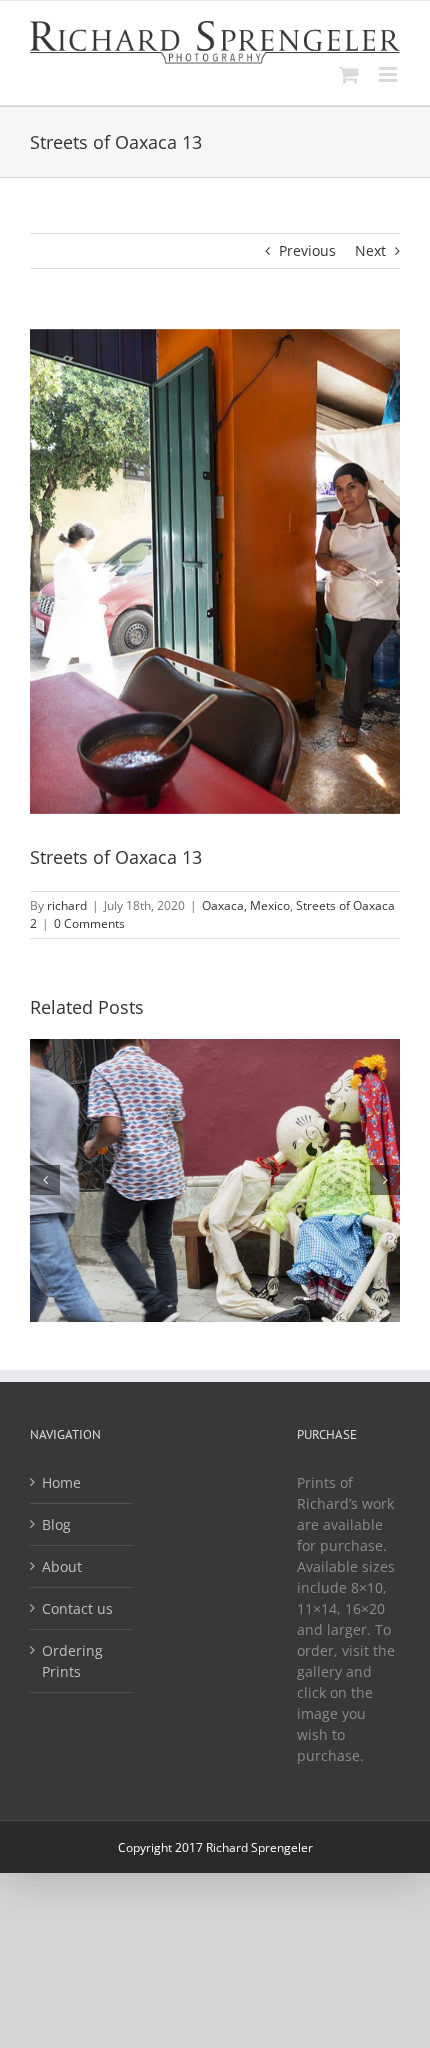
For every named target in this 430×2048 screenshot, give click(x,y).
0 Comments (89, 923)
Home (61, 1482)
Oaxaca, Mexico (246, 905)
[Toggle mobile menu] (389, 74)
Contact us (77, 1608)
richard (67, 905)
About (62, 1566)
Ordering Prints (72, 1661)
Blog (56, 1524)
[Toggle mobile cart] (349, 74)
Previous (307, 250)
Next (370, 250)
